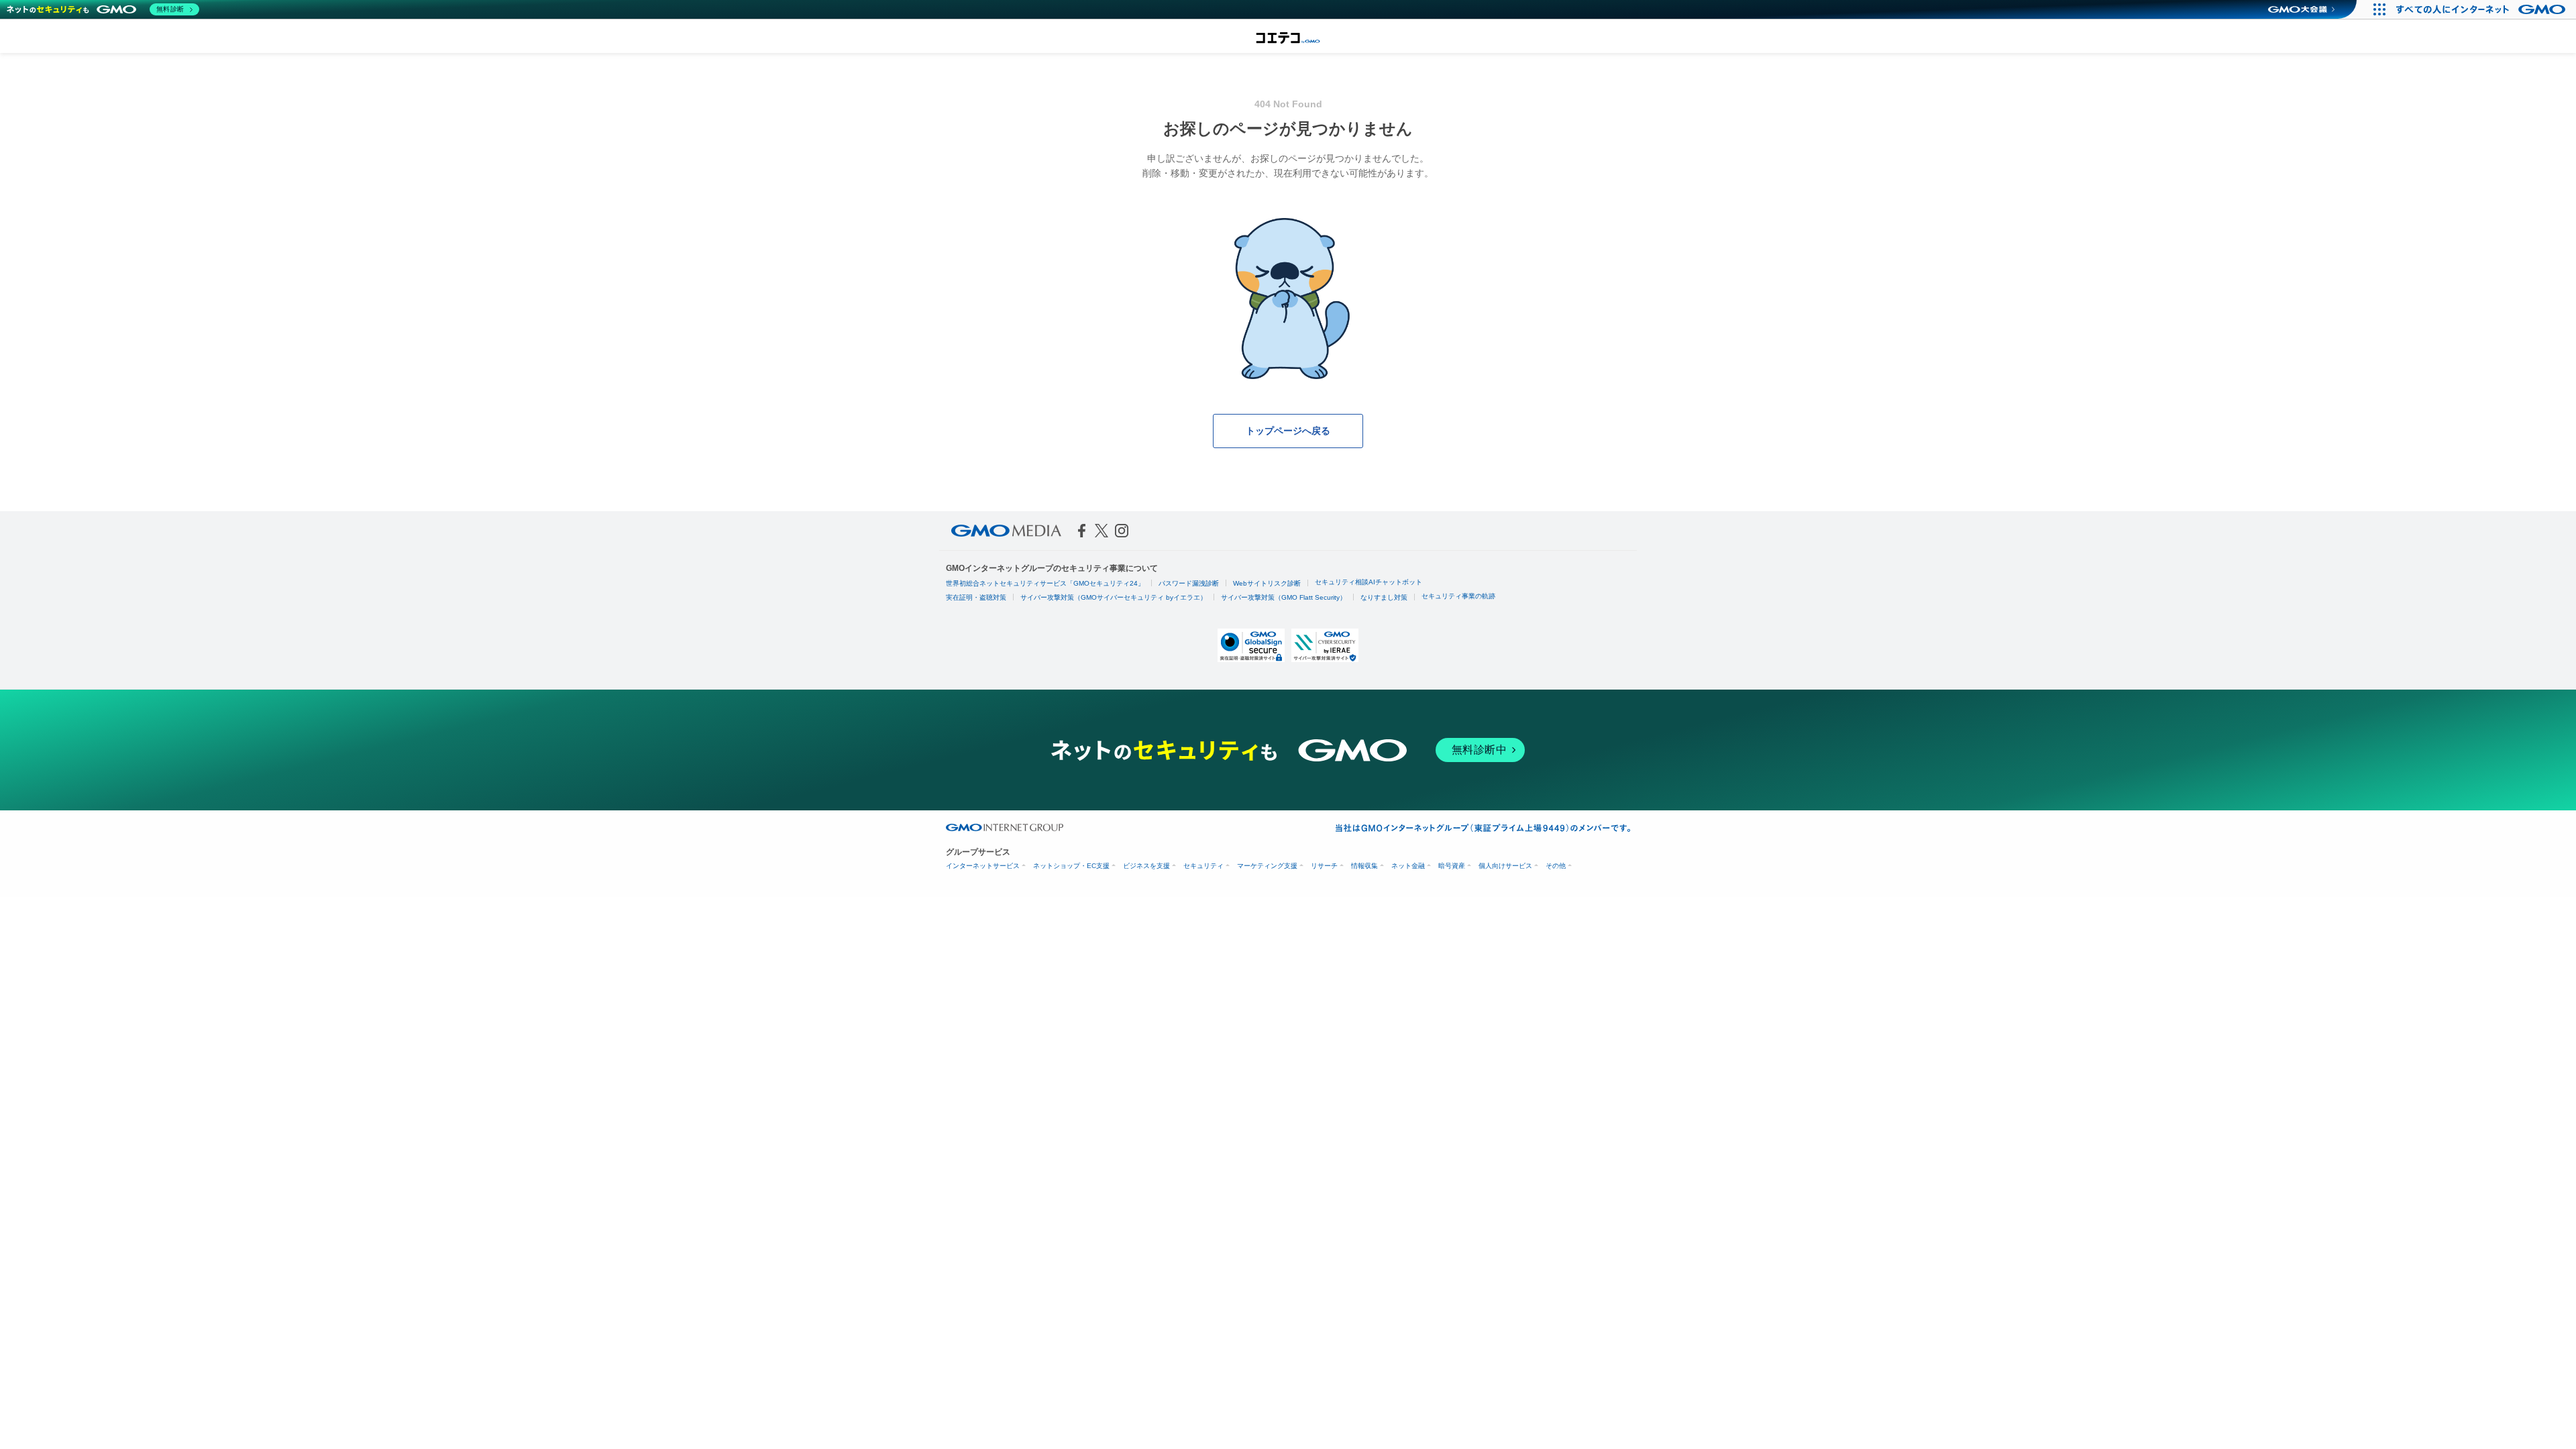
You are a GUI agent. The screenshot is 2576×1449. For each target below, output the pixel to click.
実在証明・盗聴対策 (976, 597)
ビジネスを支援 (1146, 866)
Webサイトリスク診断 (1267, 583)
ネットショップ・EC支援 (1071, 866)
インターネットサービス (983, 866)
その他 (1556, 866)
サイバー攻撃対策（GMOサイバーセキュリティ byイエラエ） (1114, 597)
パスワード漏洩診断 (1189, 583)
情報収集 (1364, 866)
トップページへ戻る (1288, 431)
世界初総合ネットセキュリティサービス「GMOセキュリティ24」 (1045, 583)
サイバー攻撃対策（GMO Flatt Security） (1284, 597)
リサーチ (1324, 866)
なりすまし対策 (1384, 597)
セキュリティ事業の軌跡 (1458, 596)
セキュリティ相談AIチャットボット (1368, 582)
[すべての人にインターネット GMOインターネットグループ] (2482, 9)
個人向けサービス (1505, 866)
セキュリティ (1203, 866)
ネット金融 (1408, 866)
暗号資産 (1452, 866)
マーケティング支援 (1267, 866)
